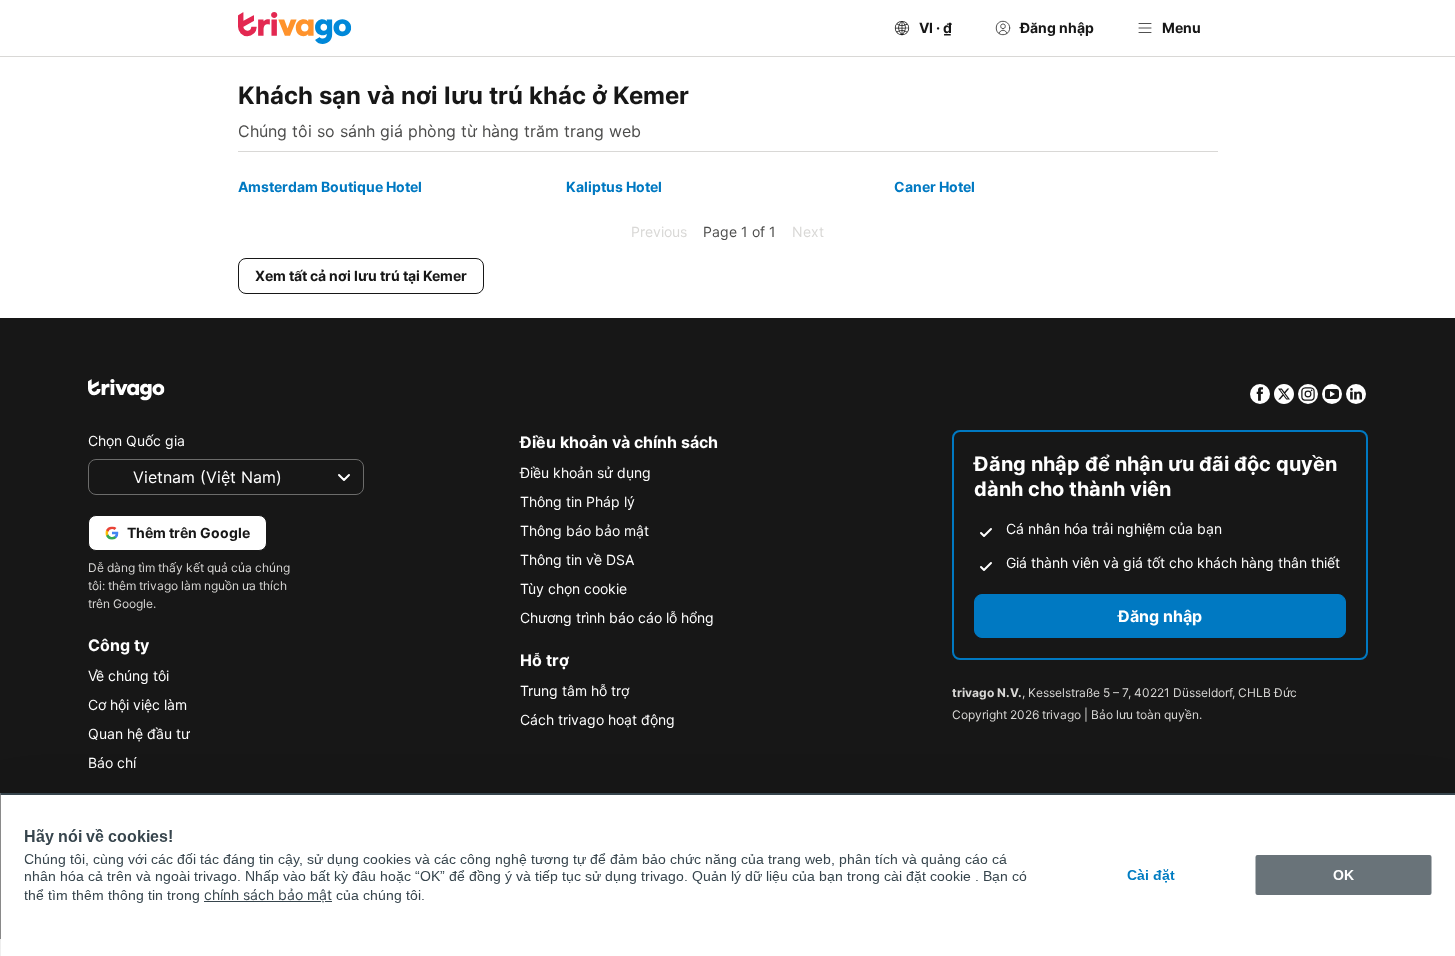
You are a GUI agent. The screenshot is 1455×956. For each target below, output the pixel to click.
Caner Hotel (934, 186)
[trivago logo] (295, 28)
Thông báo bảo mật (584, 530)
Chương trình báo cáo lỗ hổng (617, 617)
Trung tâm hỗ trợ (574, 690)
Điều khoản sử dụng (585, 472)
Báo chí (112, 762)
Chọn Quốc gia (136, 440)
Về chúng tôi (128, 675)
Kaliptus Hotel (614, 186)
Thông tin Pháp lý (577, 501)
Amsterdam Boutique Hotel (330, 186)
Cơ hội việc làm (137, 704)
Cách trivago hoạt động (597, 719)
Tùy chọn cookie (573, 588)
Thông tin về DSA (577, 559)
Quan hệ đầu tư (139, 733)
